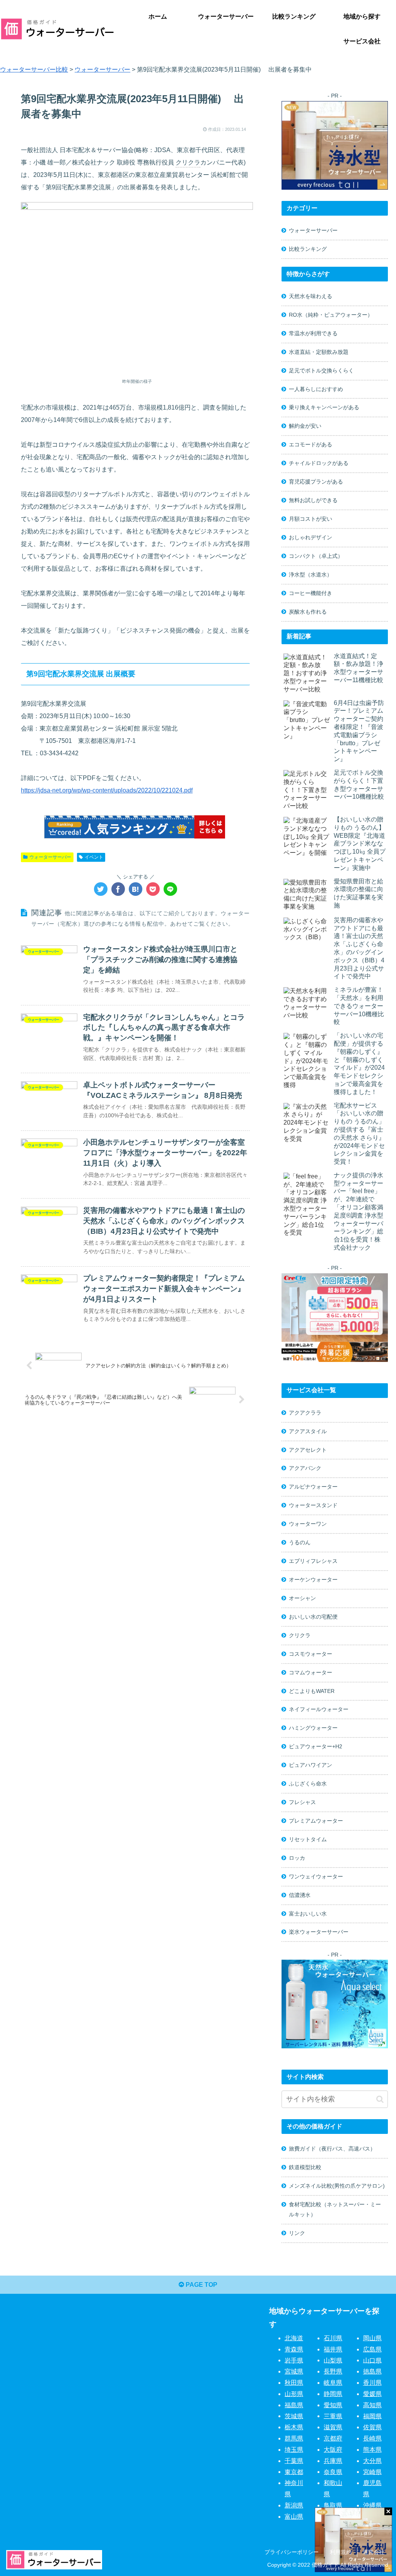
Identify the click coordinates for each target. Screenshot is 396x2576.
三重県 (333, 2416)
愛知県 (333, 2405)
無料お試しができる (313, 500)
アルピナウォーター (313, 1487)
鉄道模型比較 (305, 2167)
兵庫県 (333, 2461)
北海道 (294, 2338)
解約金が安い (305, 426)
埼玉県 (294, 2450)
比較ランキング (308, 249)
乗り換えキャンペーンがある (324, 407)
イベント (94, 857)
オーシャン (302, 1598)
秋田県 (294, 2383)
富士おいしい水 (308, 1914)
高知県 (372, 2405)
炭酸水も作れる (308, 612)
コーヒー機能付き (311, 593)
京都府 (333, 2438)
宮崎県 (372, 2472)
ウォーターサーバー (50, 857)
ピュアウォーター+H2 (316, 1746)
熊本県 (372, 2450)
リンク (297, 2233)
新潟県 (294, 2505)
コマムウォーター (311, 1672)
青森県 (294, 2349)
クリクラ (188, 162)
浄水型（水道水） (311, 575)
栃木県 (294, 2427)
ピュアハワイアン (311, 1765)
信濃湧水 (300, 1895)
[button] (380, 2099)
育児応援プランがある (316, 482)
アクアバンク (305, 1468)
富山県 (294, 2517)
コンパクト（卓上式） (316, 556)
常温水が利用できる (313, 333)
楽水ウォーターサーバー (319, 1932)
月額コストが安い (311, 519)
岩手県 (294, 2360)
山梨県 (333, 2360)
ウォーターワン (308, 1524)
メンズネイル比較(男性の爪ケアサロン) (337, 2186)
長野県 (333, 2371)
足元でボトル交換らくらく (321, 370)
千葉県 (294, 2461)
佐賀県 (372, 2427)
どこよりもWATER (312, 1691)
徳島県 (372, 2371)
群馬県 (294, 2438)
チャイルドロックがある (319, 463)
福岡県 (372, 2416)
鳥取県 (333, 2505)
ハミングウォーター (313, 1728)
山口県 (372, 2360)
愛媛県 (372, 2394)
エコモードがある (311, 444)
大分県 (372, 2461)
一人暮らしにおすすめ (316, 389)
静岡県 (333, 2394)
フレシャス (302, 1802)
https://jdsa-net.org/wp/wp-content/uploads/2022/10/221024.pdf (107, 790)
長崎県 (372, 2438)
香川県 (372, 2383)
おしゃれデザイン (311, 537)
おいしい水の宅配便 (313, 1617)
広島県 (372, 2349)
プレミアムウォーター (316, 1821)
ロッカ (297, 1858)
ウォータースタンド (313, 1505)
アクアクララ (305, 1413)
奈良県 (333, 2472)
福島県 (294, 2405)
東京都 (294, 2472)
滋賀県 (333, 2427)
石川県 (333, 2338)
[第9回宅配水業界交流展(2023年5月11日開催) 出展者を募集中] (136, 889)
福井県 (333, 2349)
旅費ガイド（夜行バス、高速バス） (332, 2149)
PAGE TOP (201, 2285)
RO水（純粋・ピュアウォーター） (331, 315)
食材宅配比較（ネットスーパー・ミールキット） (335, 2209)
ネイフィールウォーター (319, 1709)
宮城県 (294, 2371)
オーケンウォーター (313, 1580)
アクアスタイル (308, 1431)
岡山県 (372, 2338)
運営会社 (374, 2552)
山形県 (294, 2394)
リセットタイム (308, 1839)
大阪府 (333, 2450)
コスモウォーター (311, 1654)
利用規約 (341, 2552)
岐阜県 (333, 2383)
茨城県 (294, 2416)
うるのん (300, 1542)
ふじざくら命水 (308, 1784)
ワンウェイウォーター (316, 1876)
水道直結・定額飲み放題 (319, 352)
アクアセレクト (308, 1450)
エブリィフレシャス (313, 1561)
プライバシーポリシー (292, 2552)
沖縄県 (372, 2505)
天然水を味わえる (311, 296)
